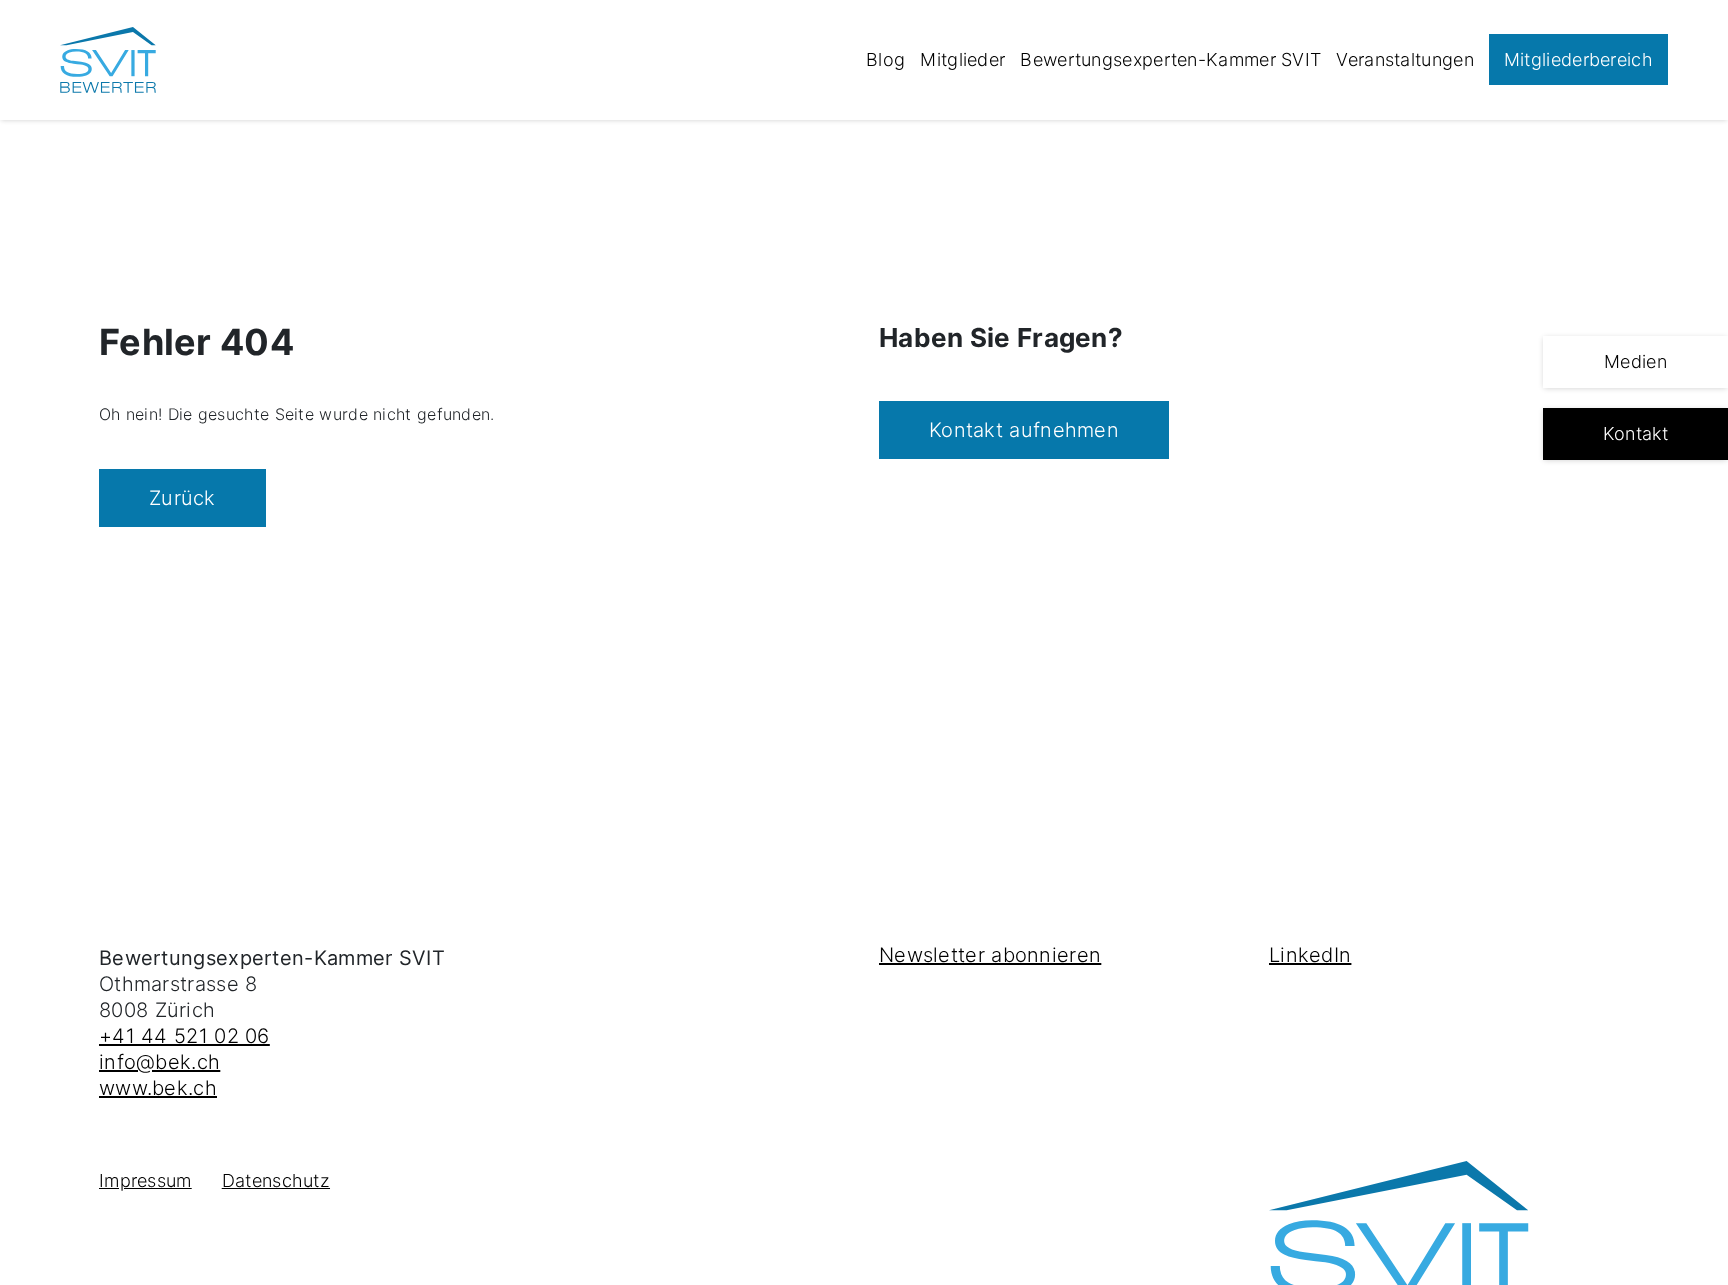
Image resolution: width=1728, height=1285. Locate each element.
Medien (1635, 361)
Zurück (182, 498)
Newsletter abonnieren (990, 955)
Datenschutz (276, 1180)
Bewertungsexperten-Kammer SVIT (1170, 59)
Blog (885, 59)
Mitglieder (962, 59)
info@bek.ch (159, 1062)
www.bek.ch (158, 1088)
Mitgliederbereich (1578, 59)
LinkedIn (1310, 955)
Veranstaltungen (1405, 59)
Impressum (145, 1180)
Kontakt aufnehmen (1024, 430)
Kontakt (1635, 433)
